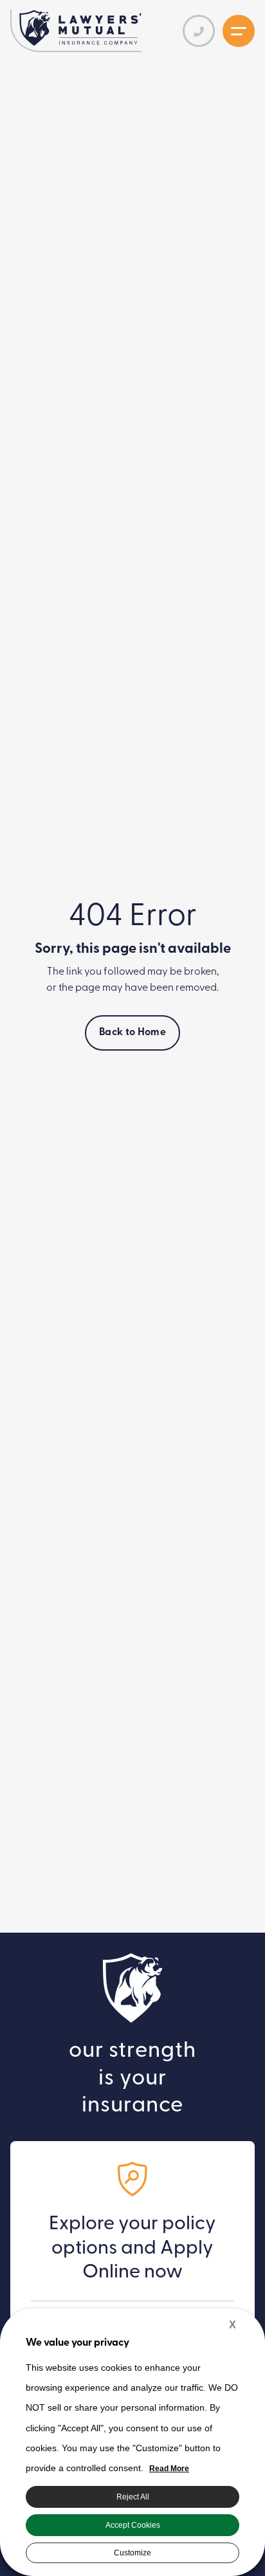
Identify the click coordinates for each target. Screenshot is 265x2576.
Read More (169, 2469)
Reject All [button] (133, 2497)
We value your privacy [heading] (78, 2343)
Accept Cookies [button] (133, 2525)
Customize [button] (132, 2553)
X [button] (233, 2325)
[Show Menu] (239, 31)
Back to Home (132, 1033)
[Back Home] (80, 28)
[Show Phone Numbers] (199, 31)
